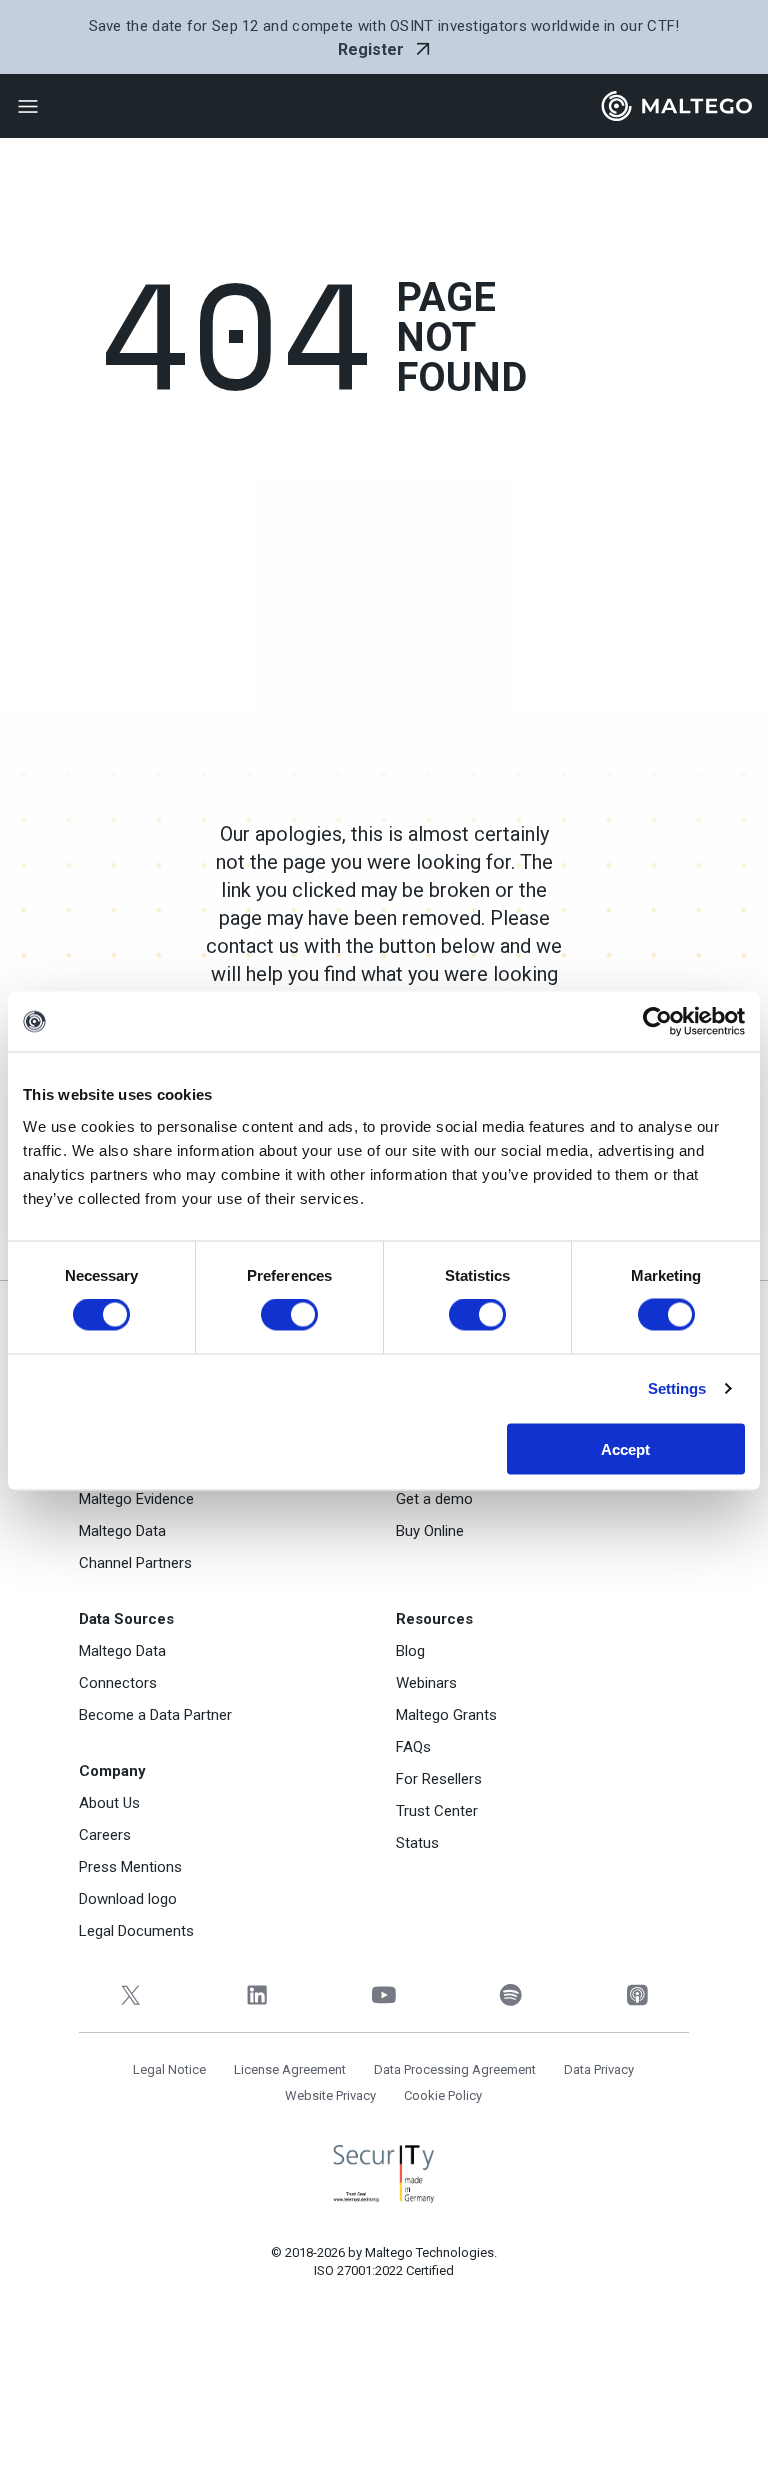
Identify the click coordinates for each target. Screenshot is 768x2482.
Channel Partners (135, 1563)
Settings (677, 1388)
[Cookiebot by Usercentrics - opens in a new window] (657, 1022)
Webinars (426, 1683)
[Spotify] (510, 1995)
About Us (109, 1803)
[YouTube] (384, 1995)
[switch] (289, 1315)
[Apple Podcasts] (637, 1995)
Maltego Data (122, 1531)
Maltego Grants (446, 1715)
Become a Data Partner (155, 1715)
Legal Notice (169, 2069)
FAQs (413, 1747)
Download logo (128, 1899)
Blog (410, 1651)
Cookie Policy (443, 2095)
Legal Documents (136, 1931)
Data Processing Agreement (455, 2069)
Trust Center (437, 1811)
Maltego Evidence (136, 1499)
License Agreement (290, 2069)
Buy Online (430, 1531)
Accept (625, 1448)
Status (417, 1843)
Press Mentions (130, 1867)
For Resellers (439, 1779)
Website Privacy (330, 2095)
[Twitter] (130, 1995)
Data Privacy (599, 2069)
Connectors (118, 1683)
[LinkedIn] (257, 1995)
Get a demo (434, 1499)
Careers (105, 1835)
